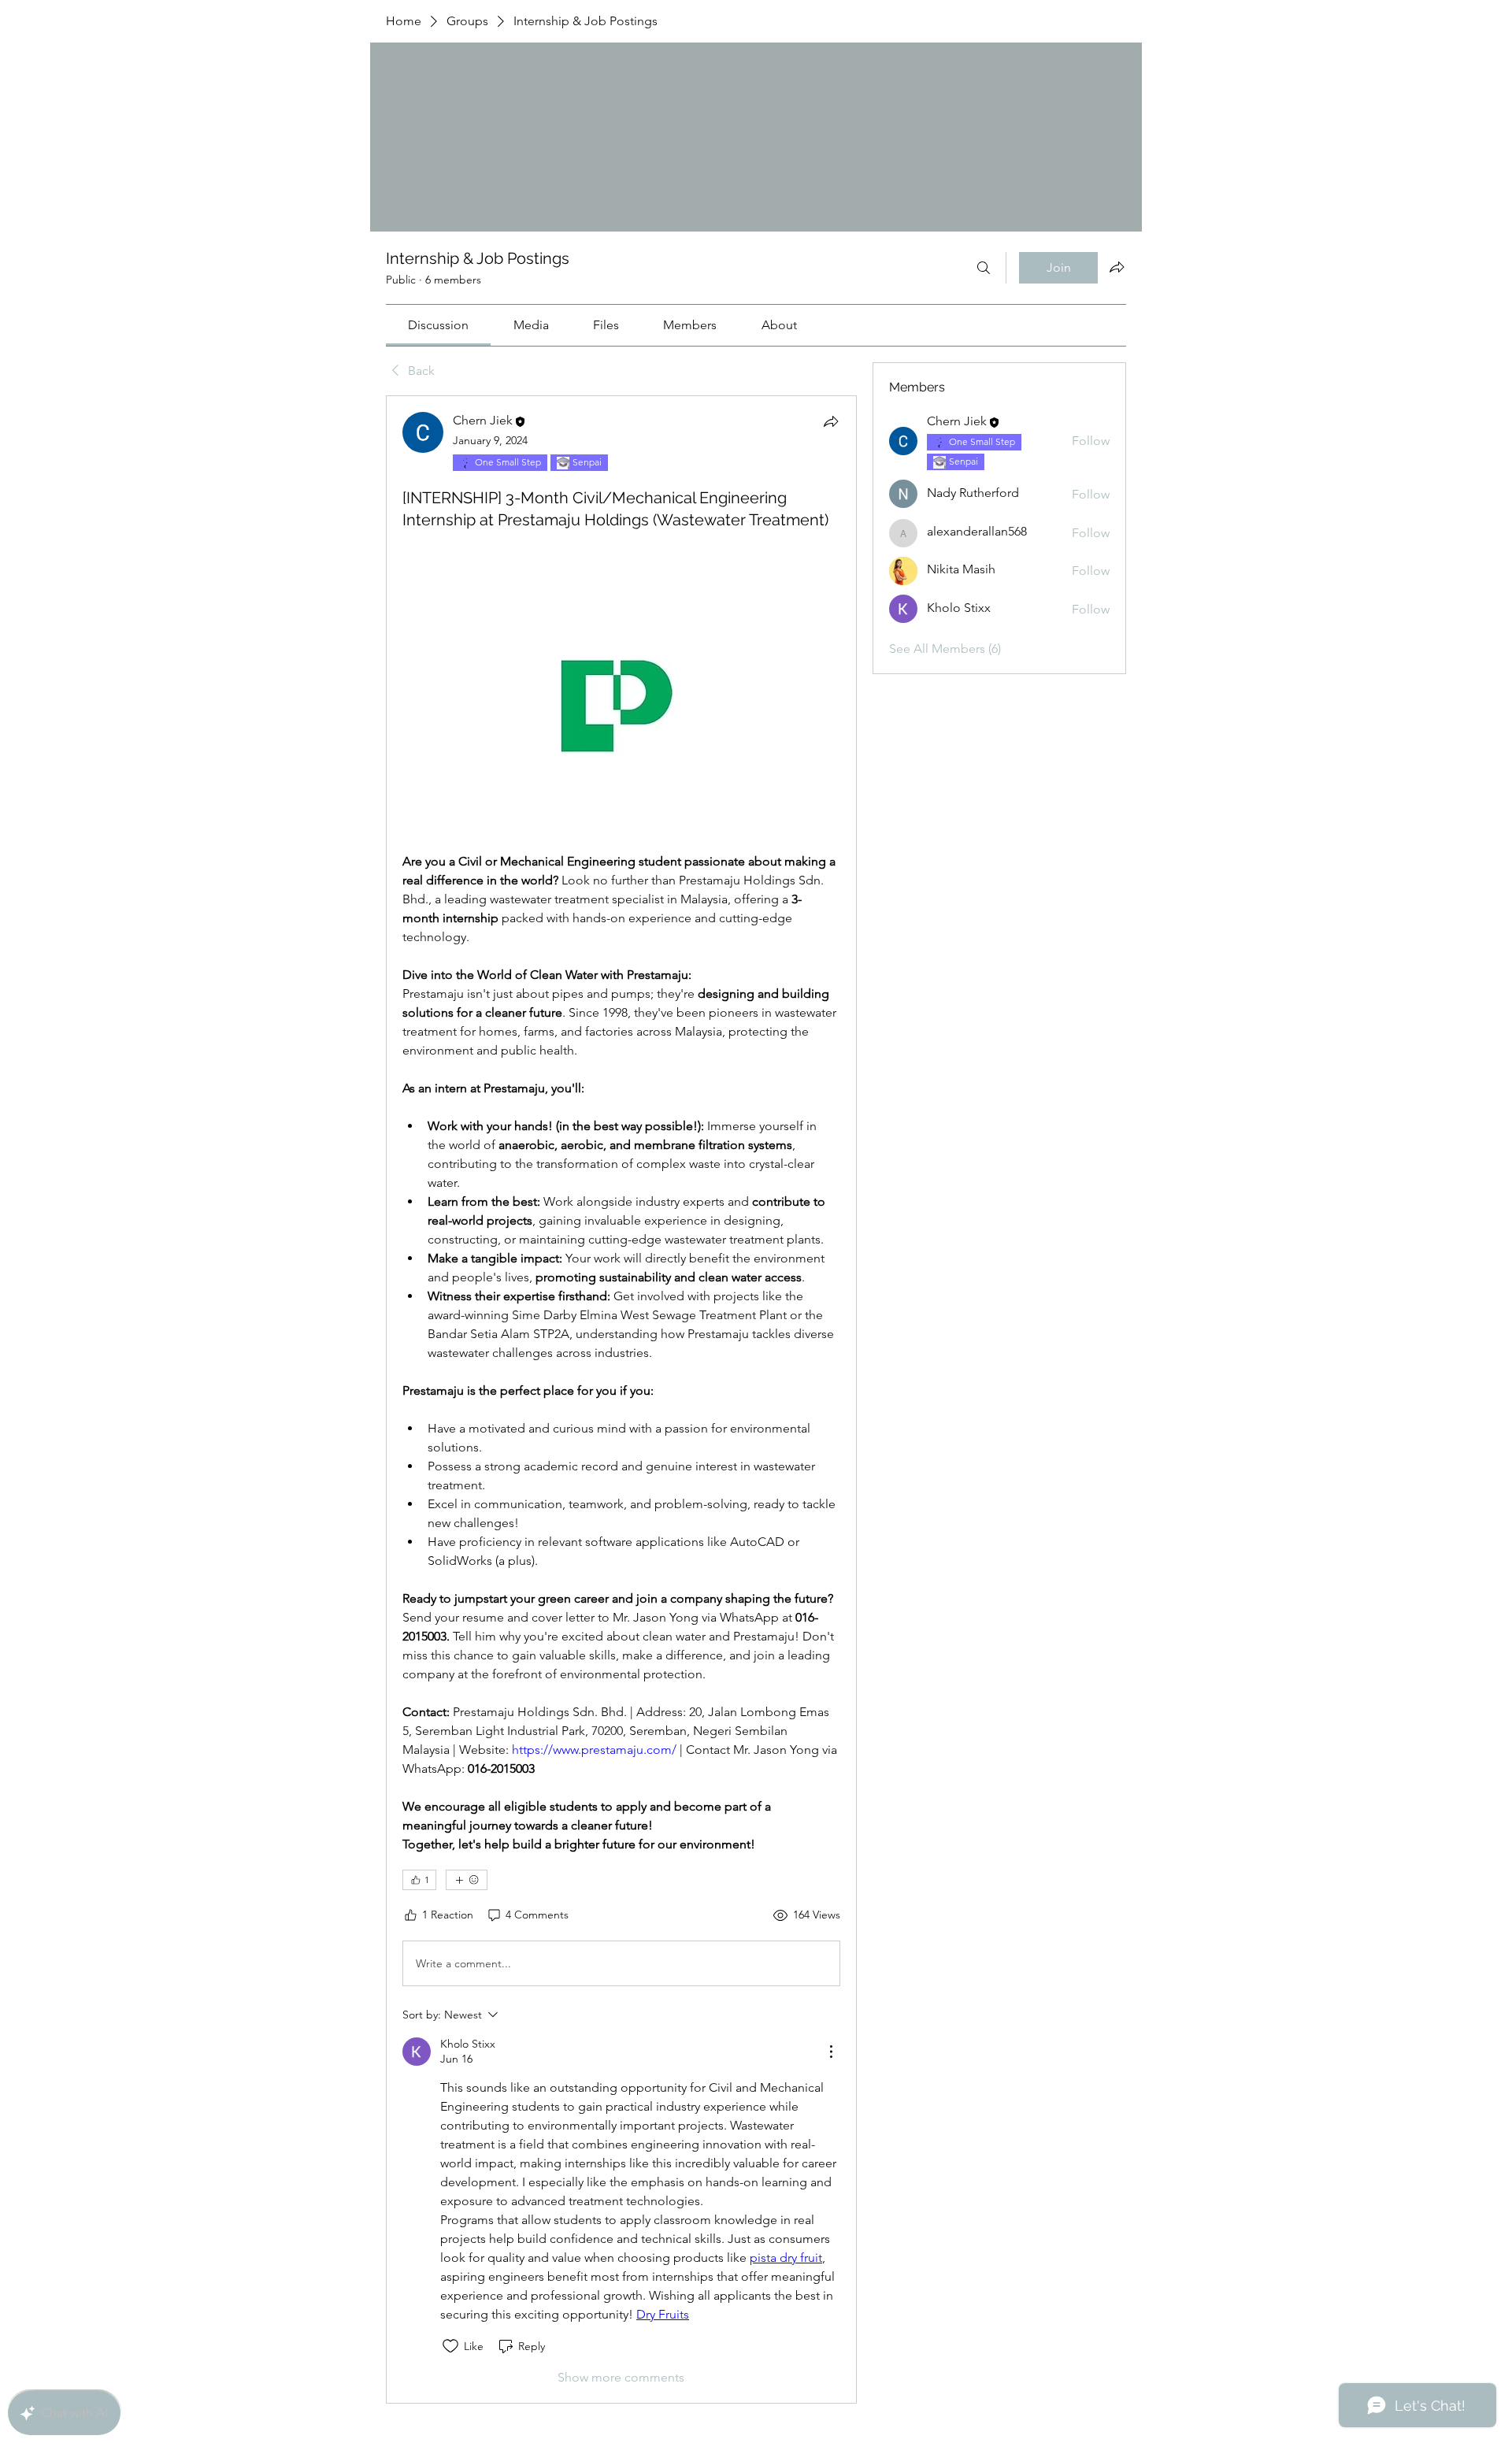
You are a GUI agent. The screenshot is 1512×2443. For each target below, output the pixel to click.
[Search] (984, 268)
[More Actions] (831, 2052)
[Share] (831, 421)
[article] (621, 1399)
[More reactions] (467, 1880)
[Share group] (1117, 267)
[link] (438, 325)
